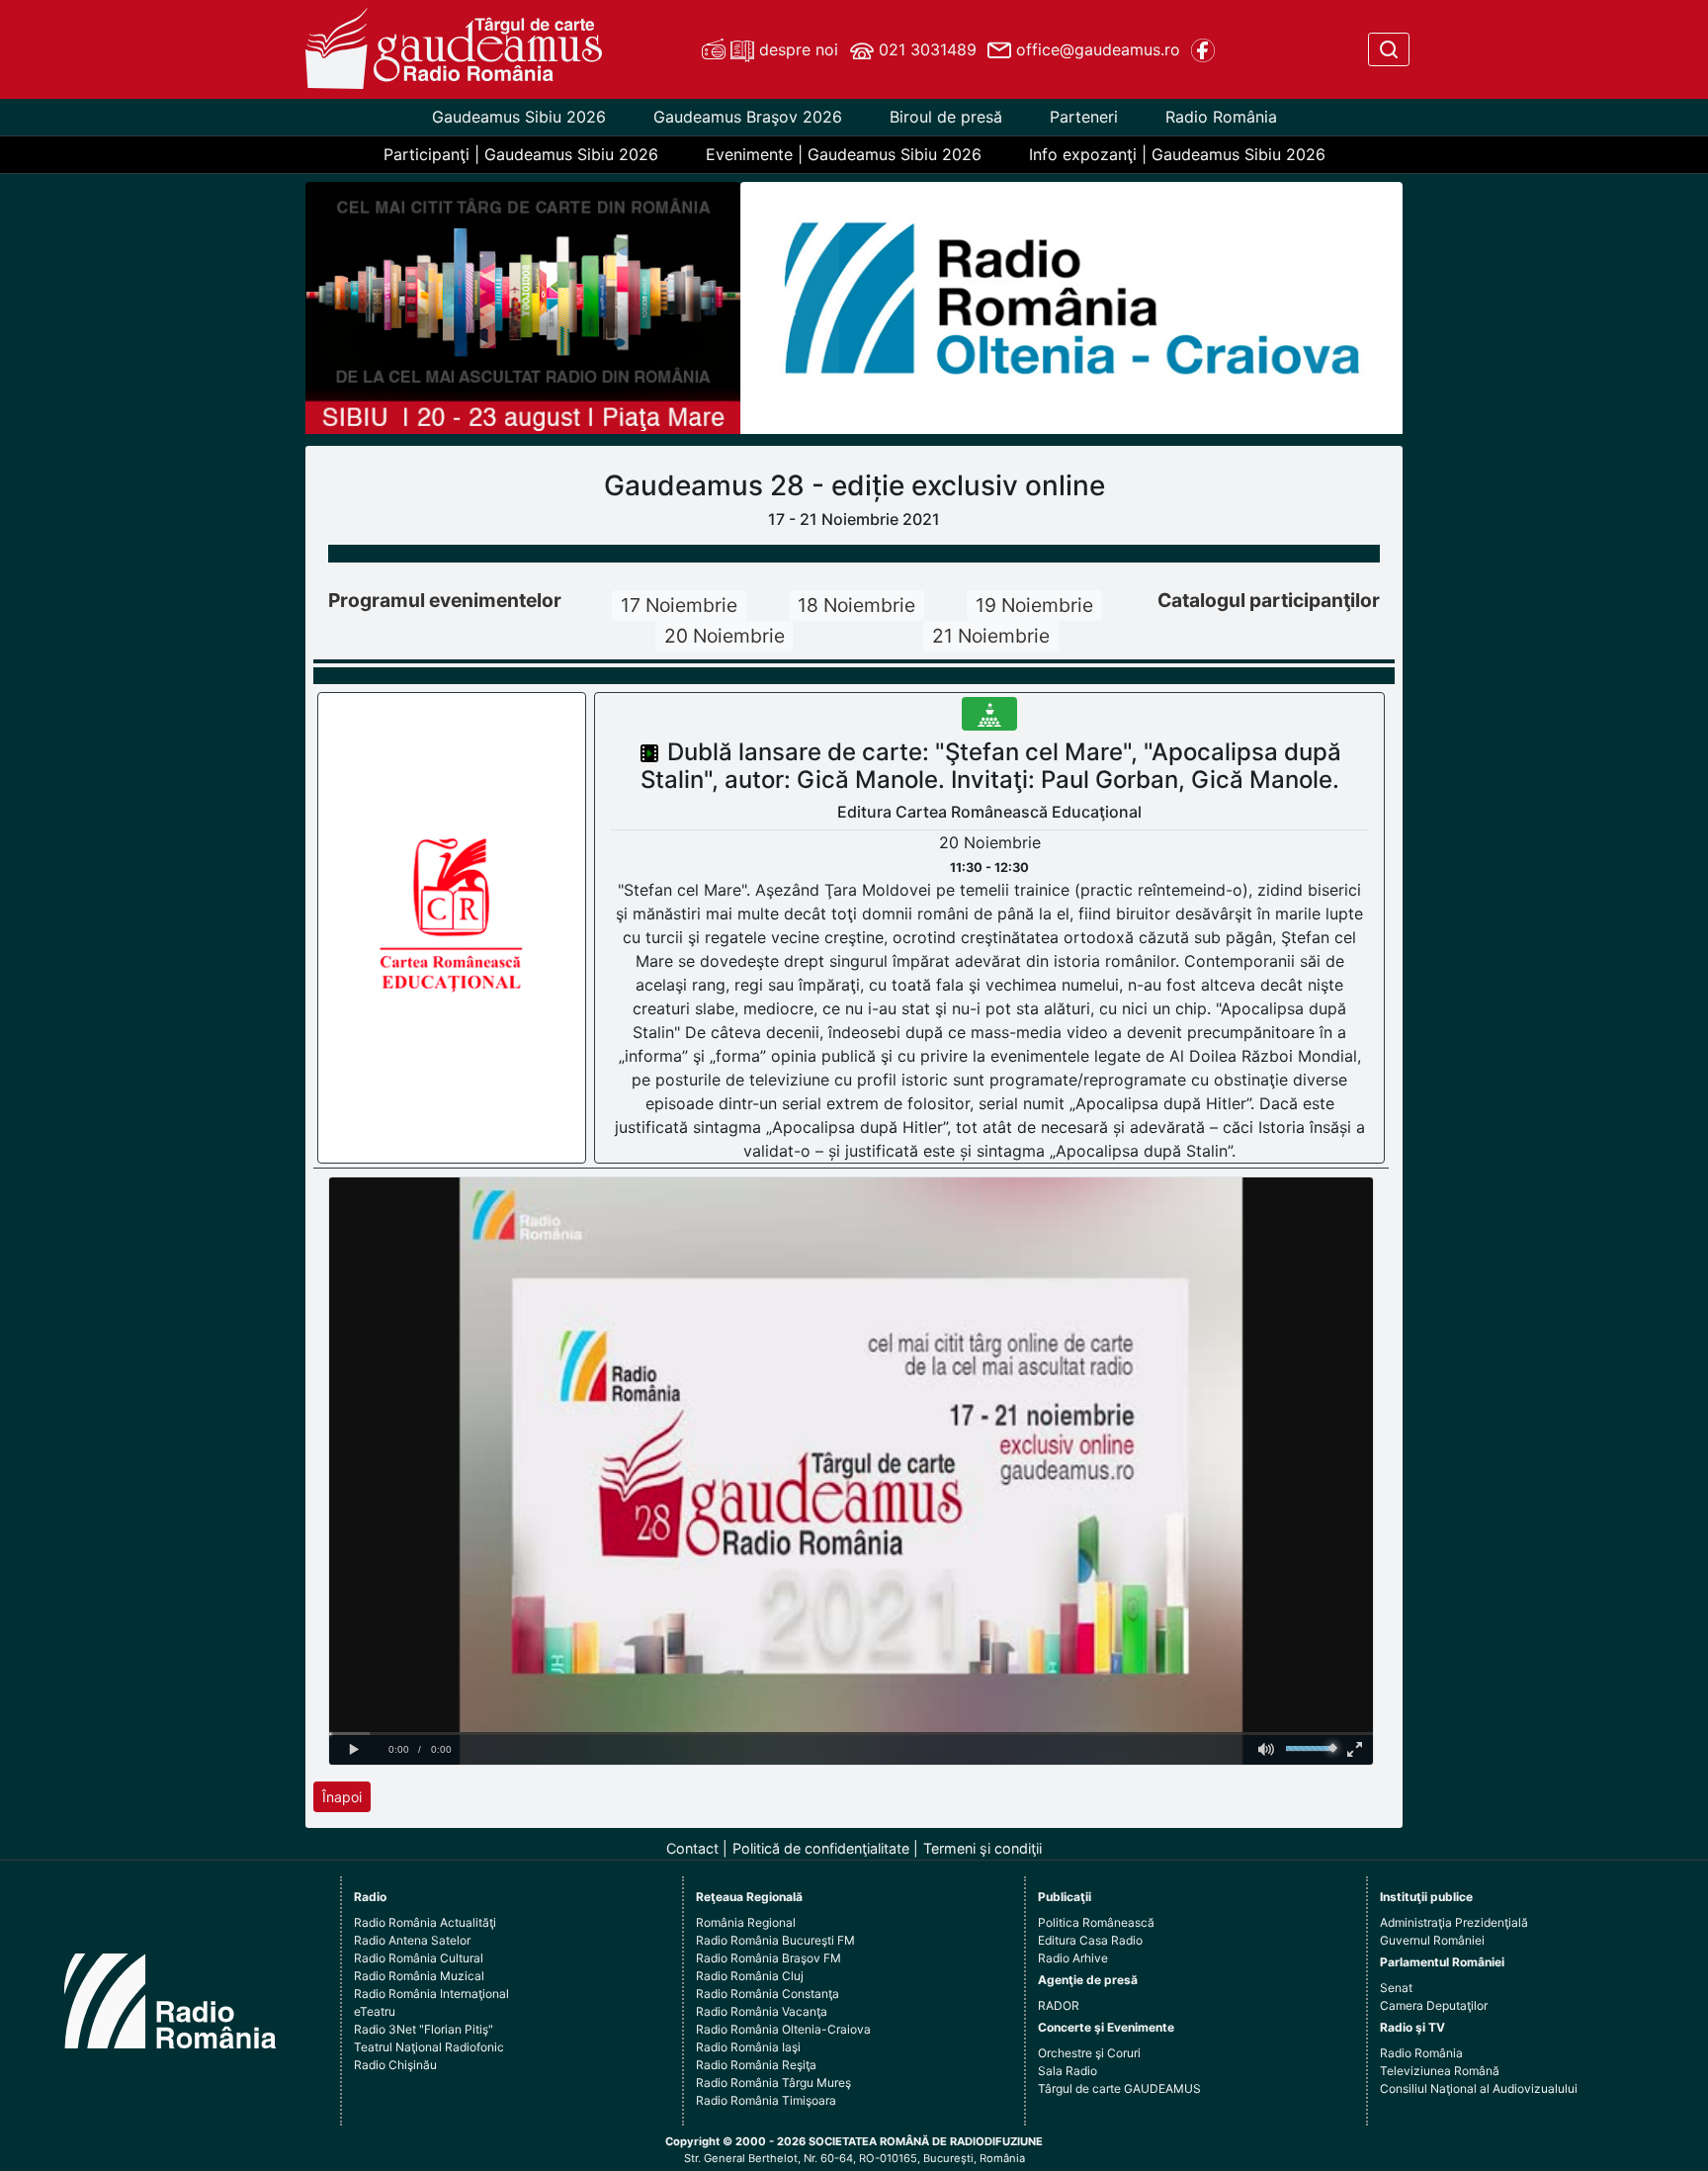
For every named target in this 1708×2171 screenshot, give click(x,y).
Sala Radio (1067, 2071)
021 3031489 (925, 49)
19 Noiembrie (1034, 605)
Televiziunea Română (1440, 2071)
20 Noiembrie (725, 636)
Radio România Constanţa (768, 1994)
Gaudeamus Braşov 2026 (748, 117)
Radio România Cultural (419, 1958)
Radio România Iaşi (748, 2047)
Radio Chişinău (395, 2065)
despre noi (796, 49)
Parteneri (1084, 117)
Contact (692, 1848)
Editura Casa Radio (1090, 1940)
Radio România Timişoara (766, 2100)
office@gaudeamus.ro (1096, 49)
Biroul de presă (946, 117)
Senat (1396, 1988)
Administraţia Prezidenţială (1454, 1922)
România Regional (746, 1922)
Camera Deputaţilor (1434, 2005)
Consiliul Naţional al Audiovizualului (1479, 2088)
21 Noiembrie (991, 636)
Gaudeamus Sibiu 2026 (519, 117)
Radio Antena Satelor (412, 1940)
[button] (790, 308)
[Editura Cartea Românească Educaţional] (453, 926)
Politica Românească (1096, 1922)
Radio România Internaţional (431, 1994)
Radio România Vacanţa (762, 2011)
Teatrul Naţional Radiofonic (429, 2047)
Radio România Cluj (750, 1976)
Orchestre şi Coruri (1089, 2053)
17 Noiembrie (679, 605)
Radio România (1221, 117)
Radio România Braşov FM (769, 1958)
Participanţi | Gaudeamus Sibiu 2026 (521, 154)
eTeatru (375, 2011)
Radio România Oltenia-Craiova (783, 2029)
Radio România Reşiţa (756, 2065)
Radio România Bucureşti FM (775, 1940)
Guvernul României (1432, 1940)
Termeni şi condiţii (982, 1848)
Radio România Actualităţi (425, 1922)
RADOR (1059, 2005)
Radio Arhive (1073, 1958)
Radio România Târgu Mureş (773, 2083)
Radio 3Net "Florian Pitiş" (424, 2029)
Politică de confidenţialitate (821, 1848)
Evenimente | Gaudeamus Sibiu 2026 (844, 154)
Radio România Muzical (419, 1976)
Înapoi (342, 1797)
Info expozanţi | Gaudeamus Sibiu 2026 (1177, 154)
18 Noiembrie (856, 605)
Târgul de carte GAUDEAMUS (1119, 2088)
